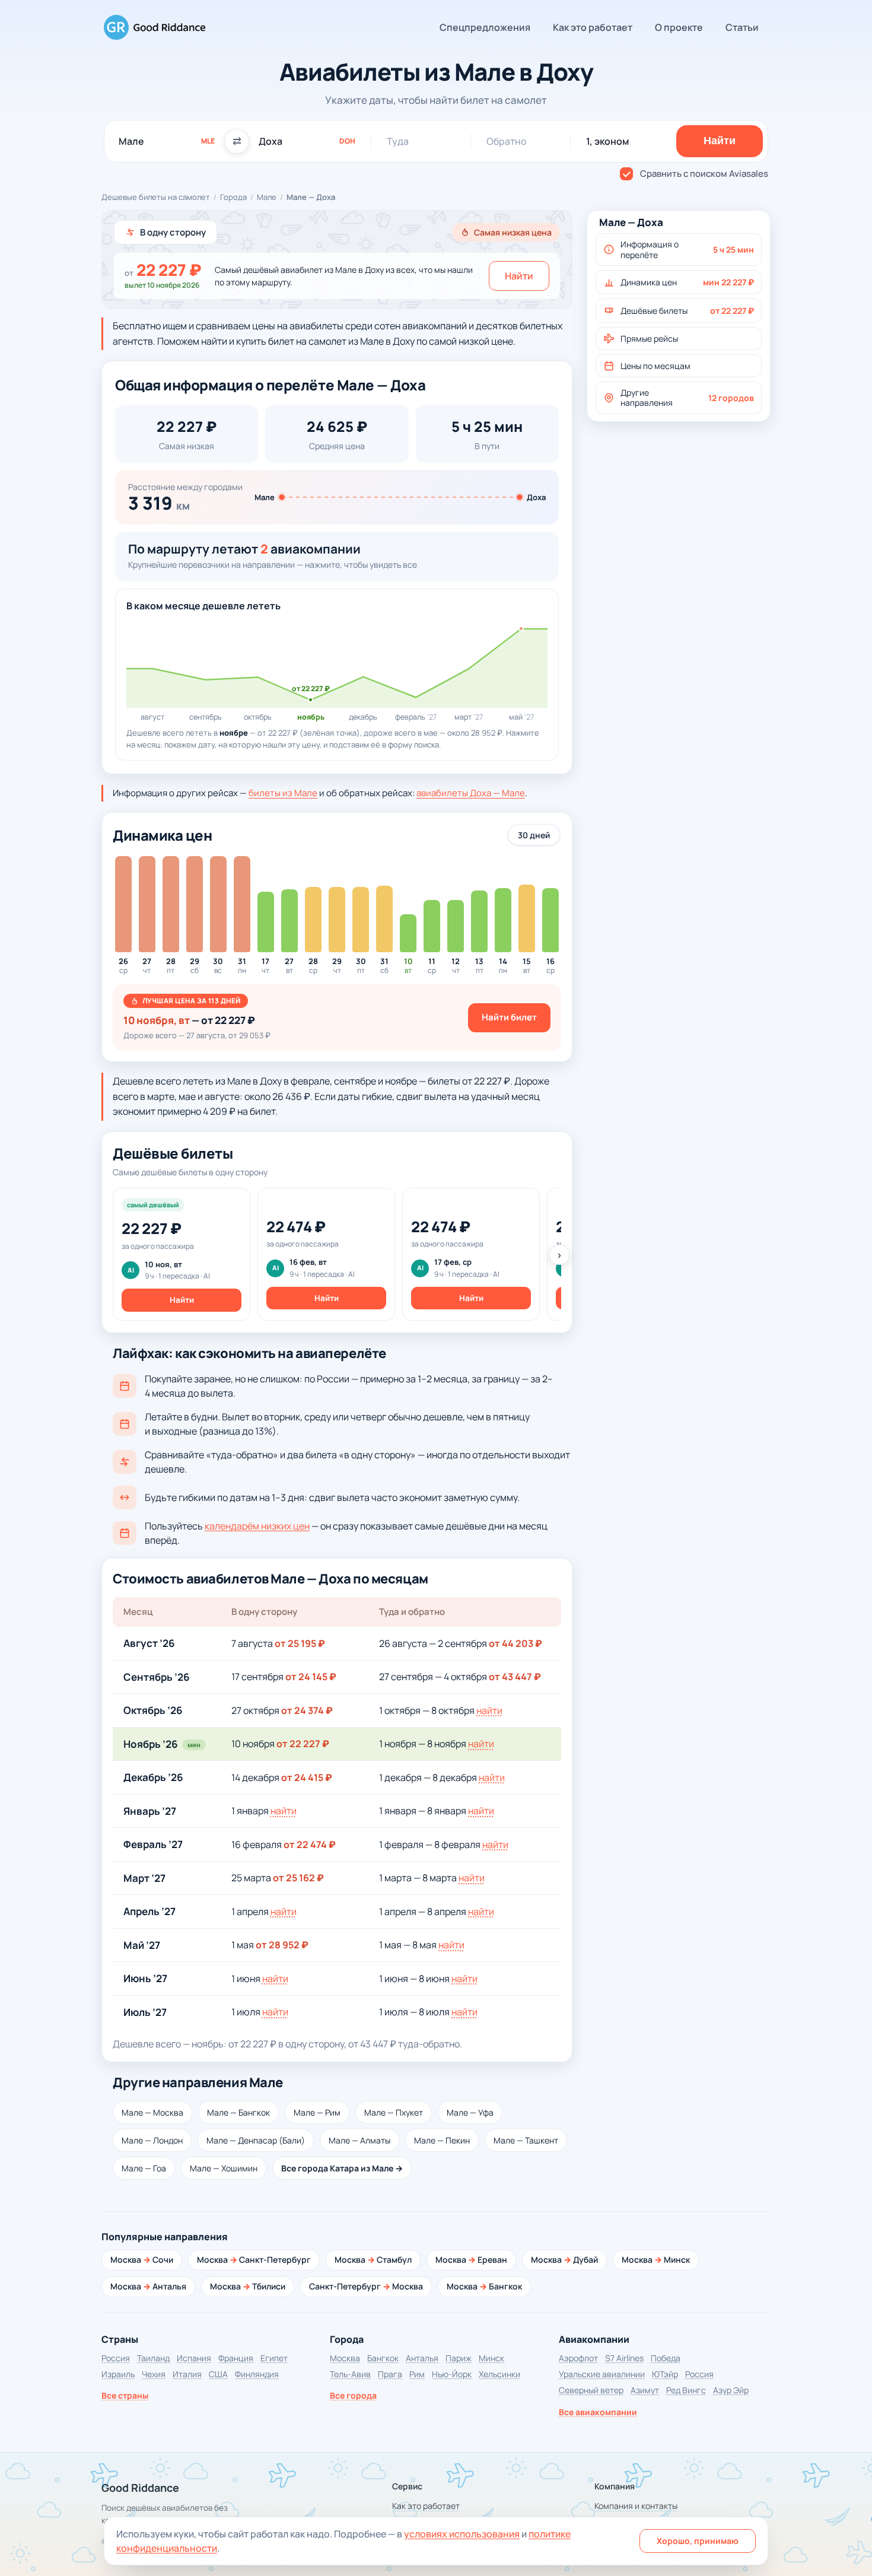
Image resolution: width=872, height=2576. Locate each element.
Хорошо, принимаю (698, 2541)
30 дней (534, 835)
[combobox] (167, 141)
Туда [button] (398, 141)
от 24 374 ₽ (307, 1710)
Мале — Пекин (442, 2140)
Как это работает (593, 27)
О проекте (679, 27)
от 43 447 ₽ (515, 1677)
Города (233, 197)
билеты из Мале (283, 793)
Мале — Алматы (359, 2140)
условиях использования (462, 2534)
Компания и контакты (636, 2506)
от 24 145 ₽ (311, 1677)
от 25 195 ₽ (300, 1643)
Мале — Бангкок (238, 2112)
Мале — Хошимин (224, 2168)
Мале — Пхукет (394, 2112)
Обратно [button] (507, 141)
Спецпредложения (485, 27)
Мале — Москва (152, 2112)
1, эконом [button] (607, 141)
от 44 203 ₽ (515, 1643)
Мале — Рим (317, 2112)
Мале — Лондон (152, 2140)
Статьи (742, 27)
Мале (267, 197)
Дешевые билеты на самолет (156, 197)
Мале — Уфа (470, 2112)
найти (489, 1710)
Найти (519, 276)
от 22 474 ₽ (310, 1844)
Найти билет (509, 1017)
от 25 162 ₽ (298, 1878)
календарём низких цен (257, 1526)
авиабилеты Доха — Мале (471, 793)
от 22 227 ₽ (303, 1744)
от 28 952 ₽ (282, 1945)
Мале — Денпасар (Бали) (256, 2140)
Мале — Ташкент (526, 2140)
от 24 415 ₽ (307, 1777)
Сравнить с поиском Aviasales (704, 174)
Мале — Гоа (144, 2168)
